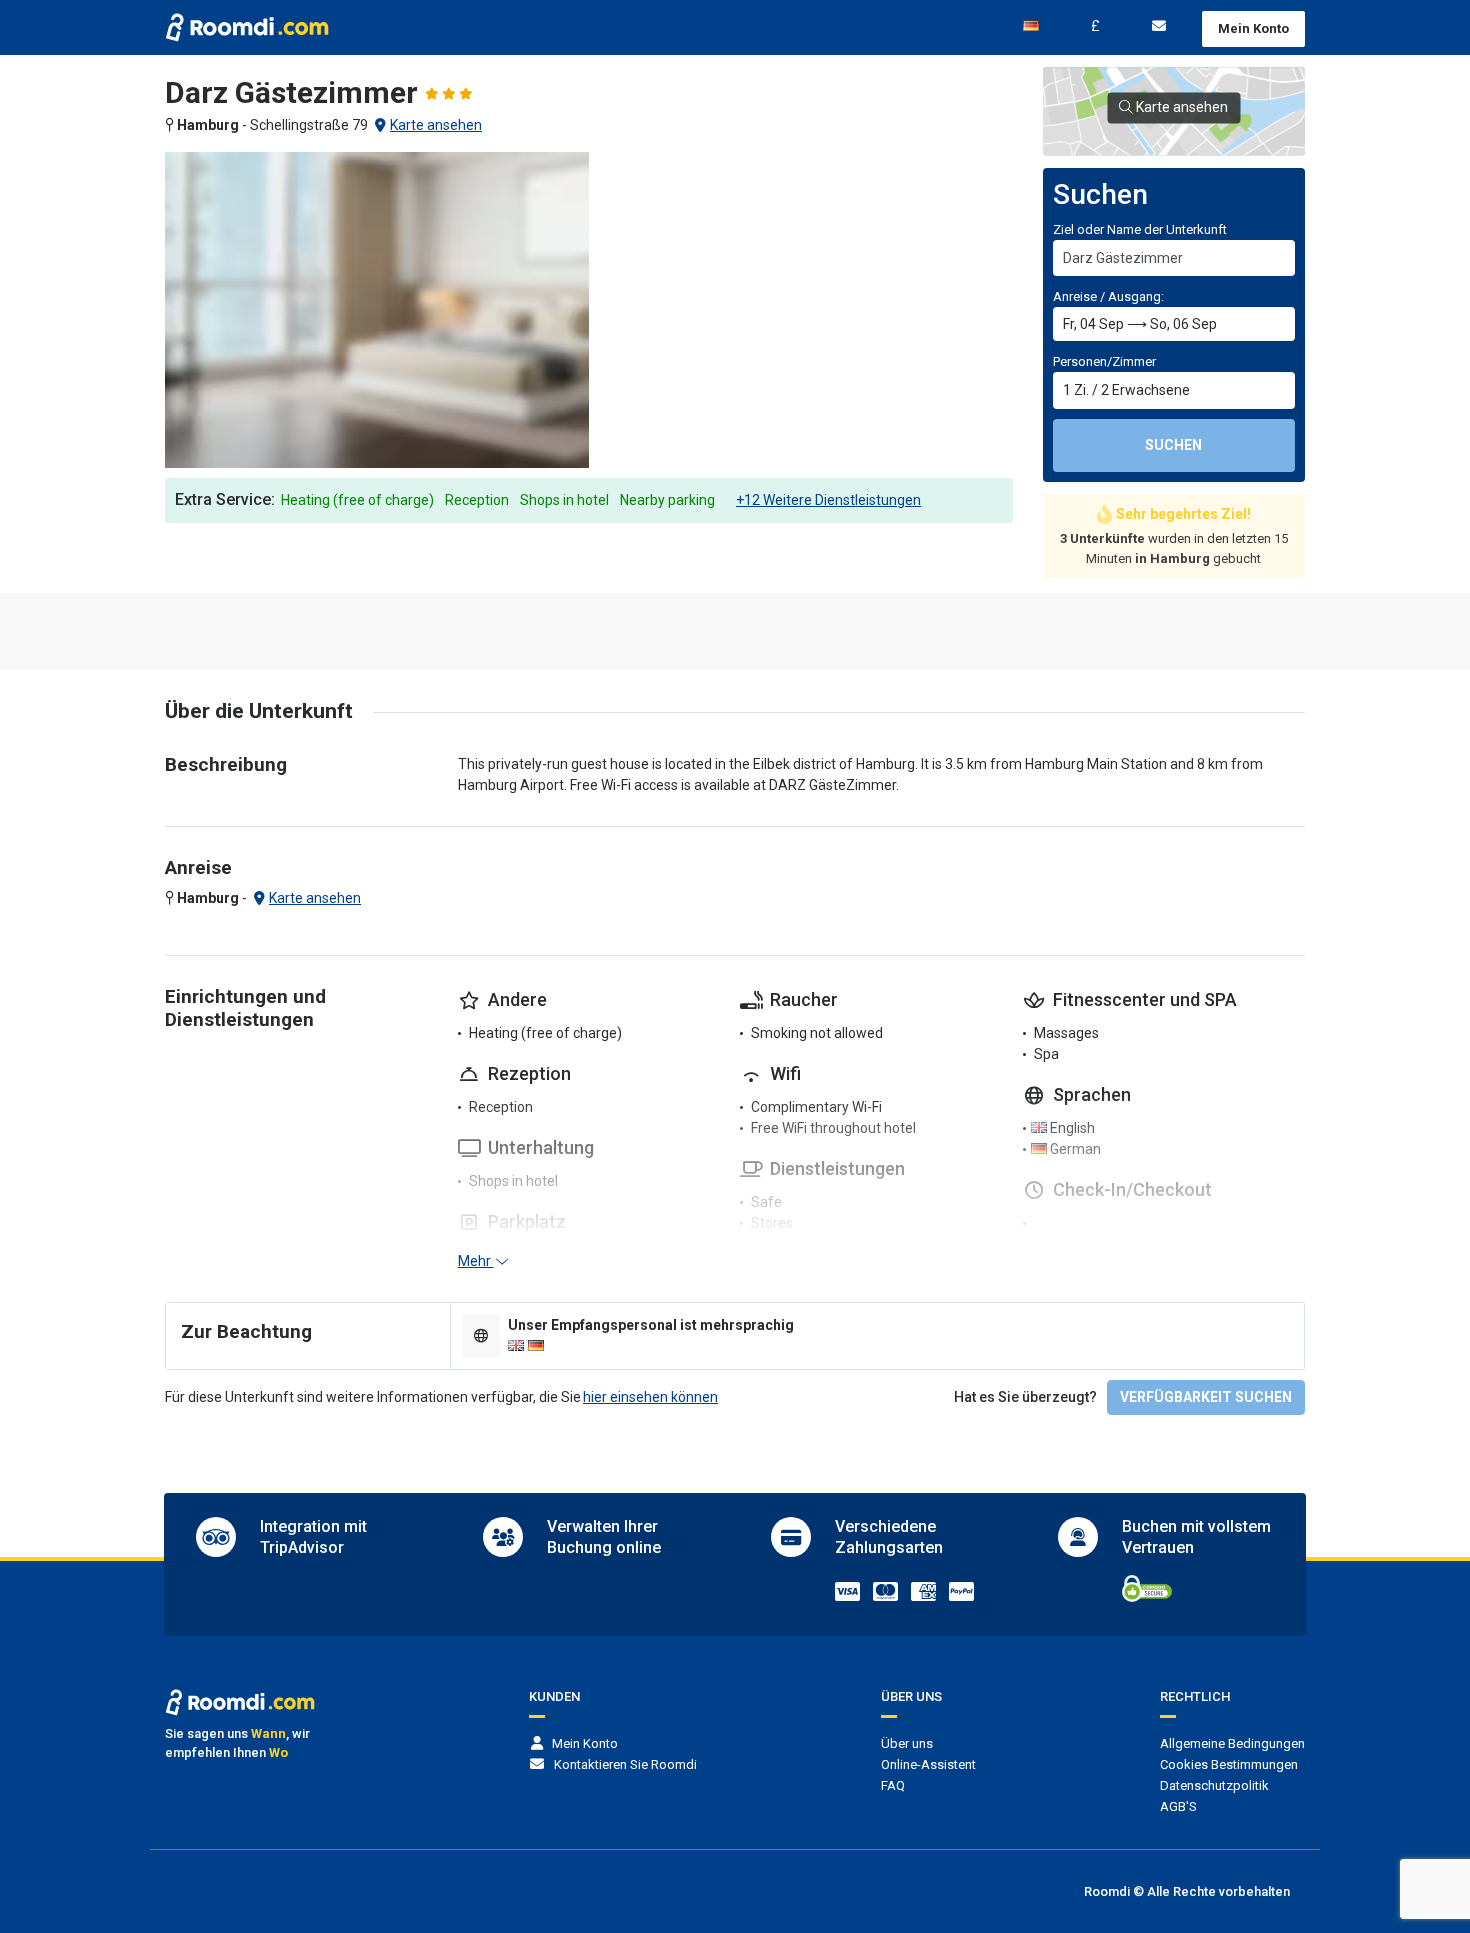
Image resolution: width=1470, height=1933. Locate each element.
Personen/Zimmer (1104, 361)
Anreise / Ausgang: (1108, 296)
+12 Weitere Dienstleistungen (828, 500)
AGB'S (1178, 1806)
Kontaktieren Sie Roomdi (625, 1764)
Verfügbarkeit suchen (1206, 1397)
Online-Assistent (928, 1764)
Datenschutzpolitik (1214, 1785)
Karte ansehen (436, 125)
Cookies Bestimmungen (1229, 1764)
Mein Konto (1253, 28)
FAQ (893, 1785)
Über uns (907, 1743)
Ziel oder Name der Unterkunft (1140, 229)
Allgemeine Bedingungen (1232, 1743)
